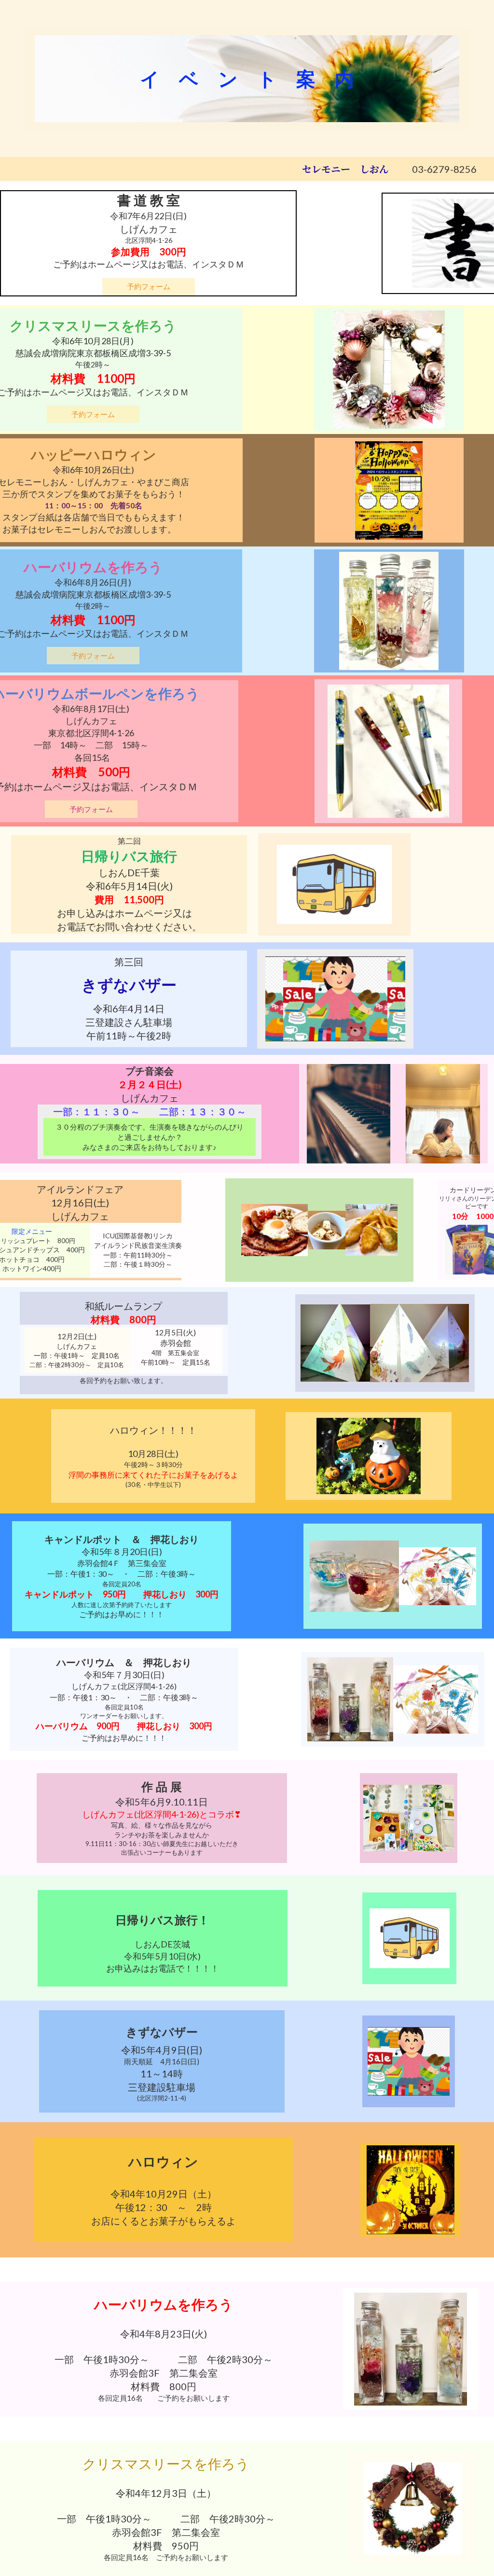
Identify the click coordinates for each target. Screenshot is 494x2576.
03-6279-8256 (444, 169)
